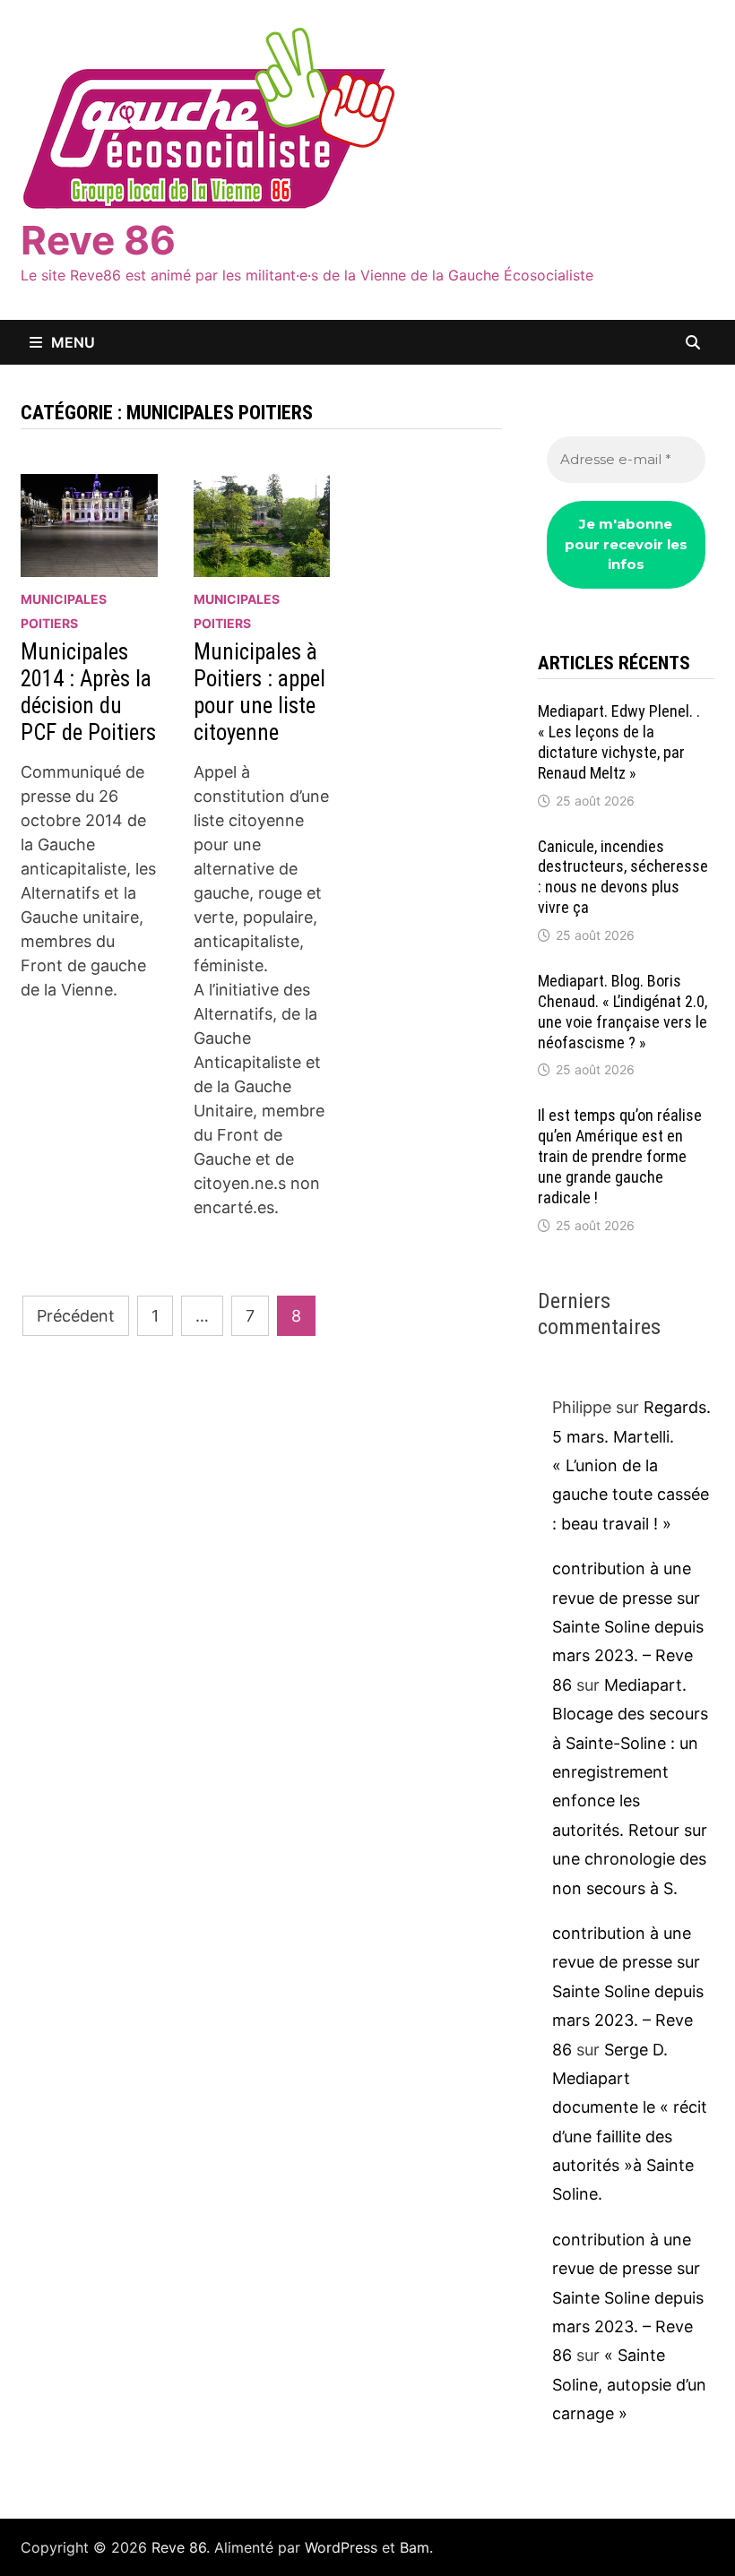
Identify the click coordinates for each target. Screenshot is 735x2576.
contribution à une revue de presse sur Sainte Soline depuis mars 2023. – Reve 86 (628, 1627)
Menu (73, 342)
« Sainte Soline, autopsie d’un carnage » (629, 2384)
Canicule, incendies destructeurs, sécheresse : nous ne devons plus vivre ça (623, 877)
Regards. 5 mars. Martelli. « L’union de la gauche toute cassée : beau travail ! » (631, 1465)
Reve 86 (98, 240)
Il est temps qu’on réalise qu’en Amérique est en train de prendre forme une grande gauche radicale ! (620, 1156)
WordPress (341, 2547)
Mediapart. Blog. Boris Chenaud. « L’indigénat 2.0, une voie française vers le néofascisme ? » (623, 1012)
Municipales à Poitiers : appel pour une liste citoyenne (259, 692)
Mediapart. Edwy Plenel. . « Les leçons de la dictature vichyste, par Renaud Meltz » (619, 742)
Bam (415, 2547)
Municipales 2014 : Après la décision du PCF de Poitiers (88, 692)
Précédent (76, 1316)
